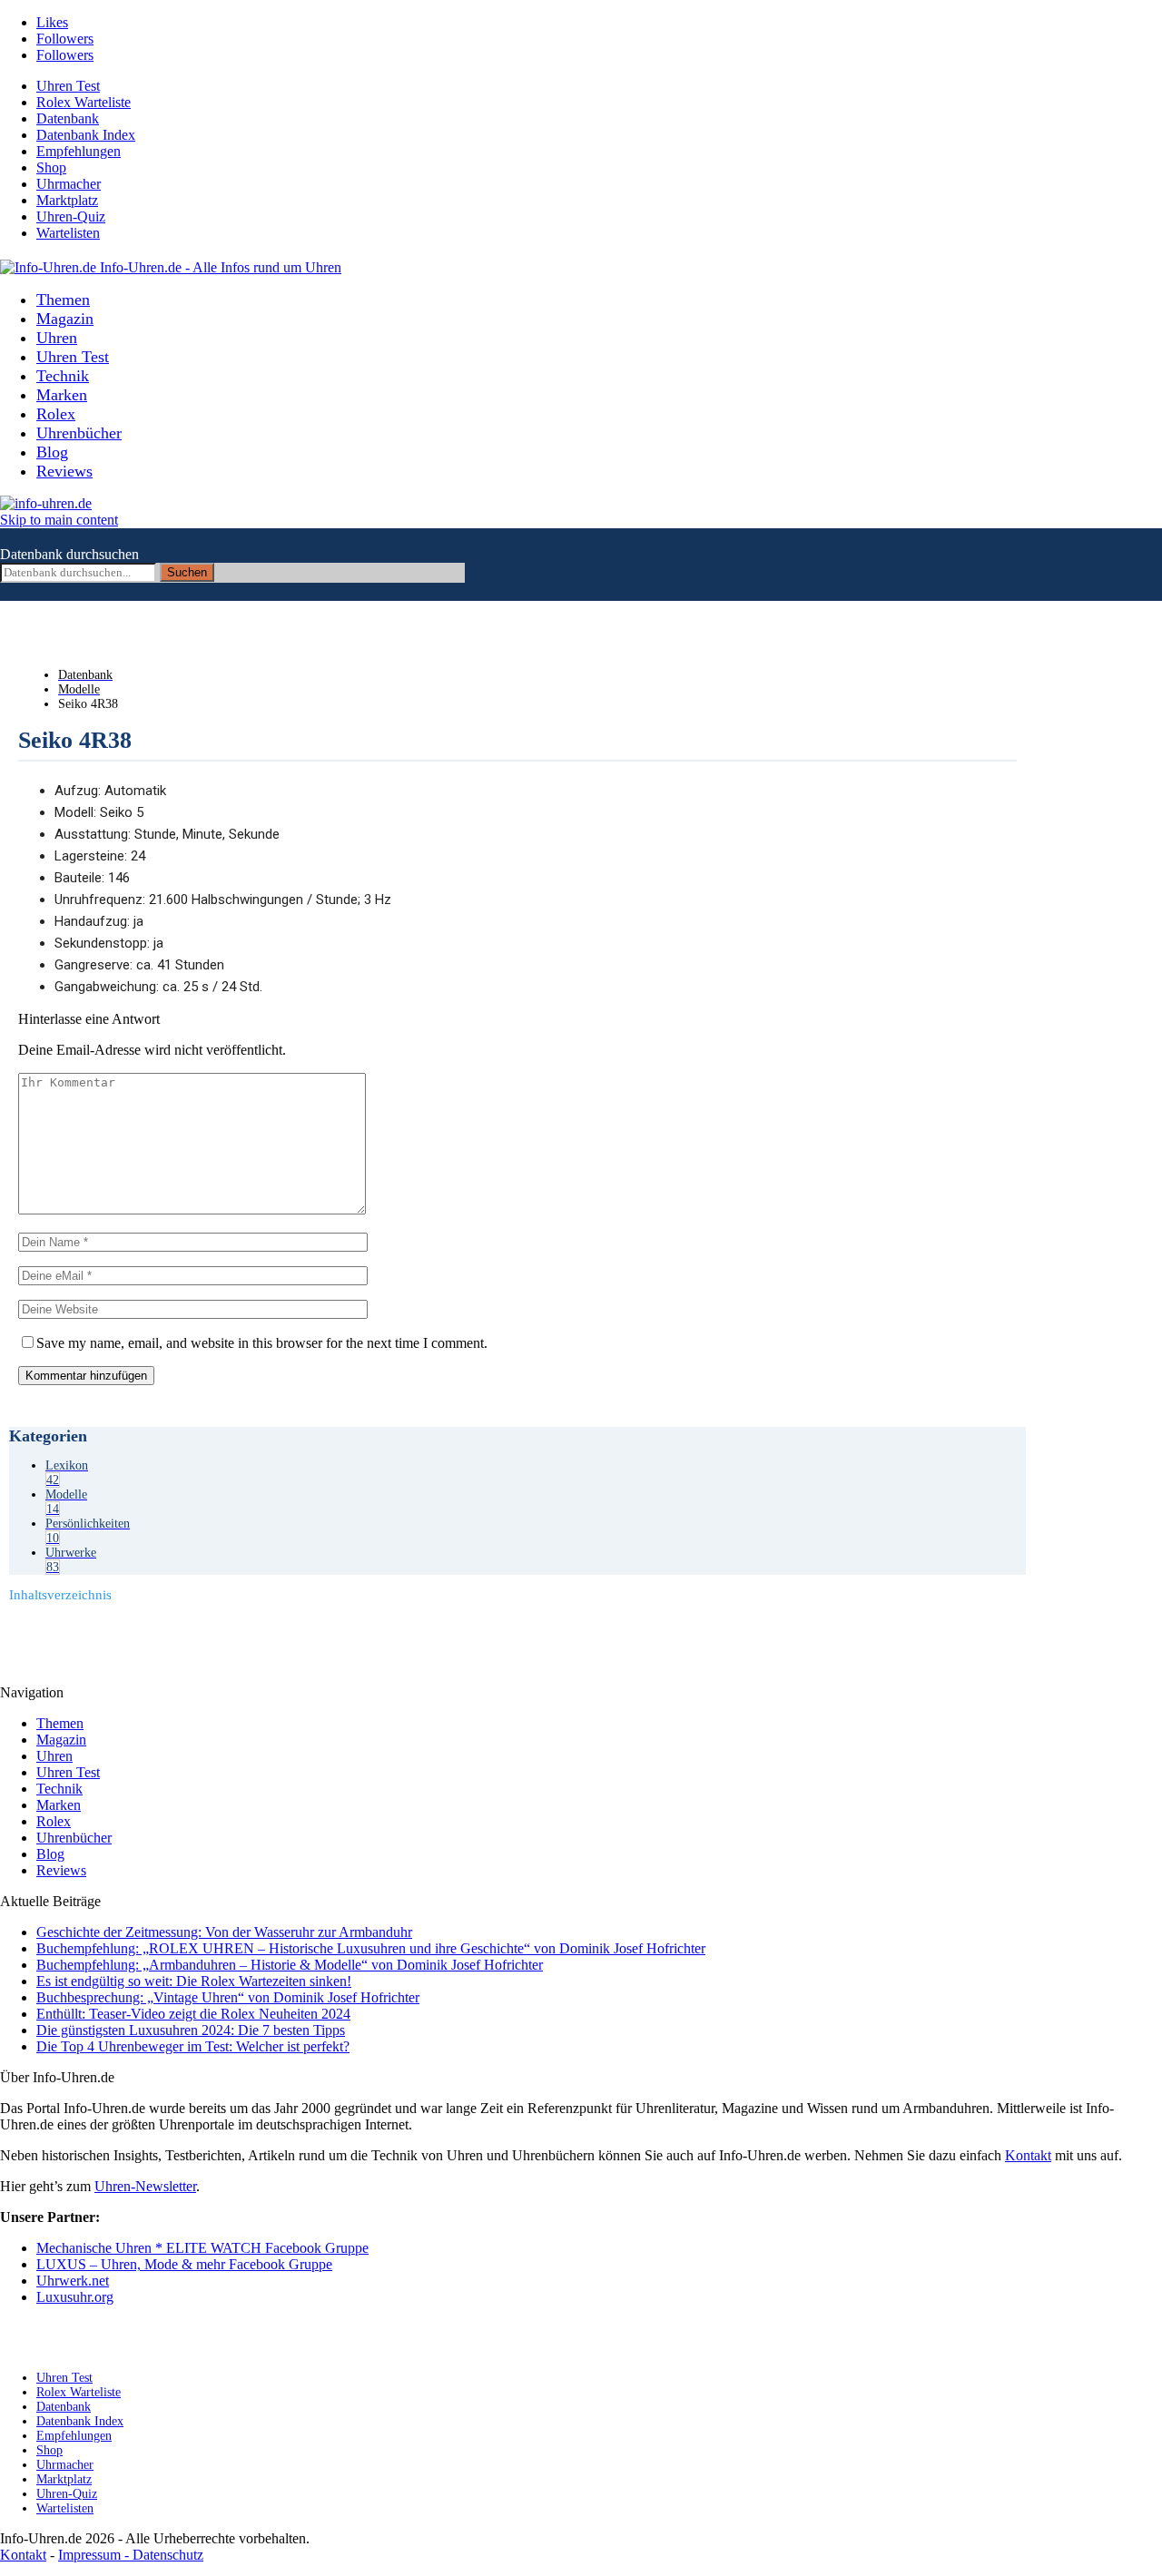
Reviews (64, 471)
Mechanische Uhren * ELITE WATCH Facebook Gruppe (202, 2248)
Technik (63, 376)
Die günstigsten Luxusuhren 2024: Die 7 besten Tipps (191, 2030)
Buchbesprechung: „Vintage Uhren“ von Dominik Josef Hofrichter (228, 1997)
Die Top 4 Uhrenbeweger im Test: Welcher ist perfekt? (193, 2046)
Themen (63, 300)
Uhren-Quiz (71, 216)
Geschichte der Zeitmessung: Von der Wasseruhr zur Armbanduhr (224, 1932)
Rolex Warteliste (84, 102)
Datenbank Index (86, 135)
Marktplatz (67, 200)
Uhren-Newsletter (145, 2186)
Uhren (57, 338)
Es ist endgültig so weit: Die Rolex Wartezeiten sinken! (194, 1981)
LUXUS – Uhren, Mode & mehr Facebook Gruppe (184, 2264)
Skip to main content (59, 520)
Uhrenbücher (79, 433)
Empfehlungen (79, 151)
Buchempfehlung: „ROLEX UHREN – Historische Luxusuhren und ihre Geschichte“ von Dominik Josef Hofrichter (371, 1948)
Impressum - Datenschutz (131, 2555)
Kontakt (1028, 2155)
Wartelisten (68, 233)
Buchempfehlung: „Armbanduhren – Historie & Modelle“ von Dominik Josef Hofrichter (290, 1965)
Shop (51, 167)
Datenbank (68, 118)
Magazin (65, 319)
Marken (62, 395)
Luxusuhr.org (75, 2297)
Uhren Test (68, 86)
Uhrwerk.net (73, 2281)
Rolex (56, 414)
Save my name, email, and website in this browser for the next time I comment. (262, 1343)
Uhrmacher (69, 184)
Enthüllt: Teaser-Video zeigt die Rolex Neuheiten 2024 (193, 2014)
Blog (52, 452)
